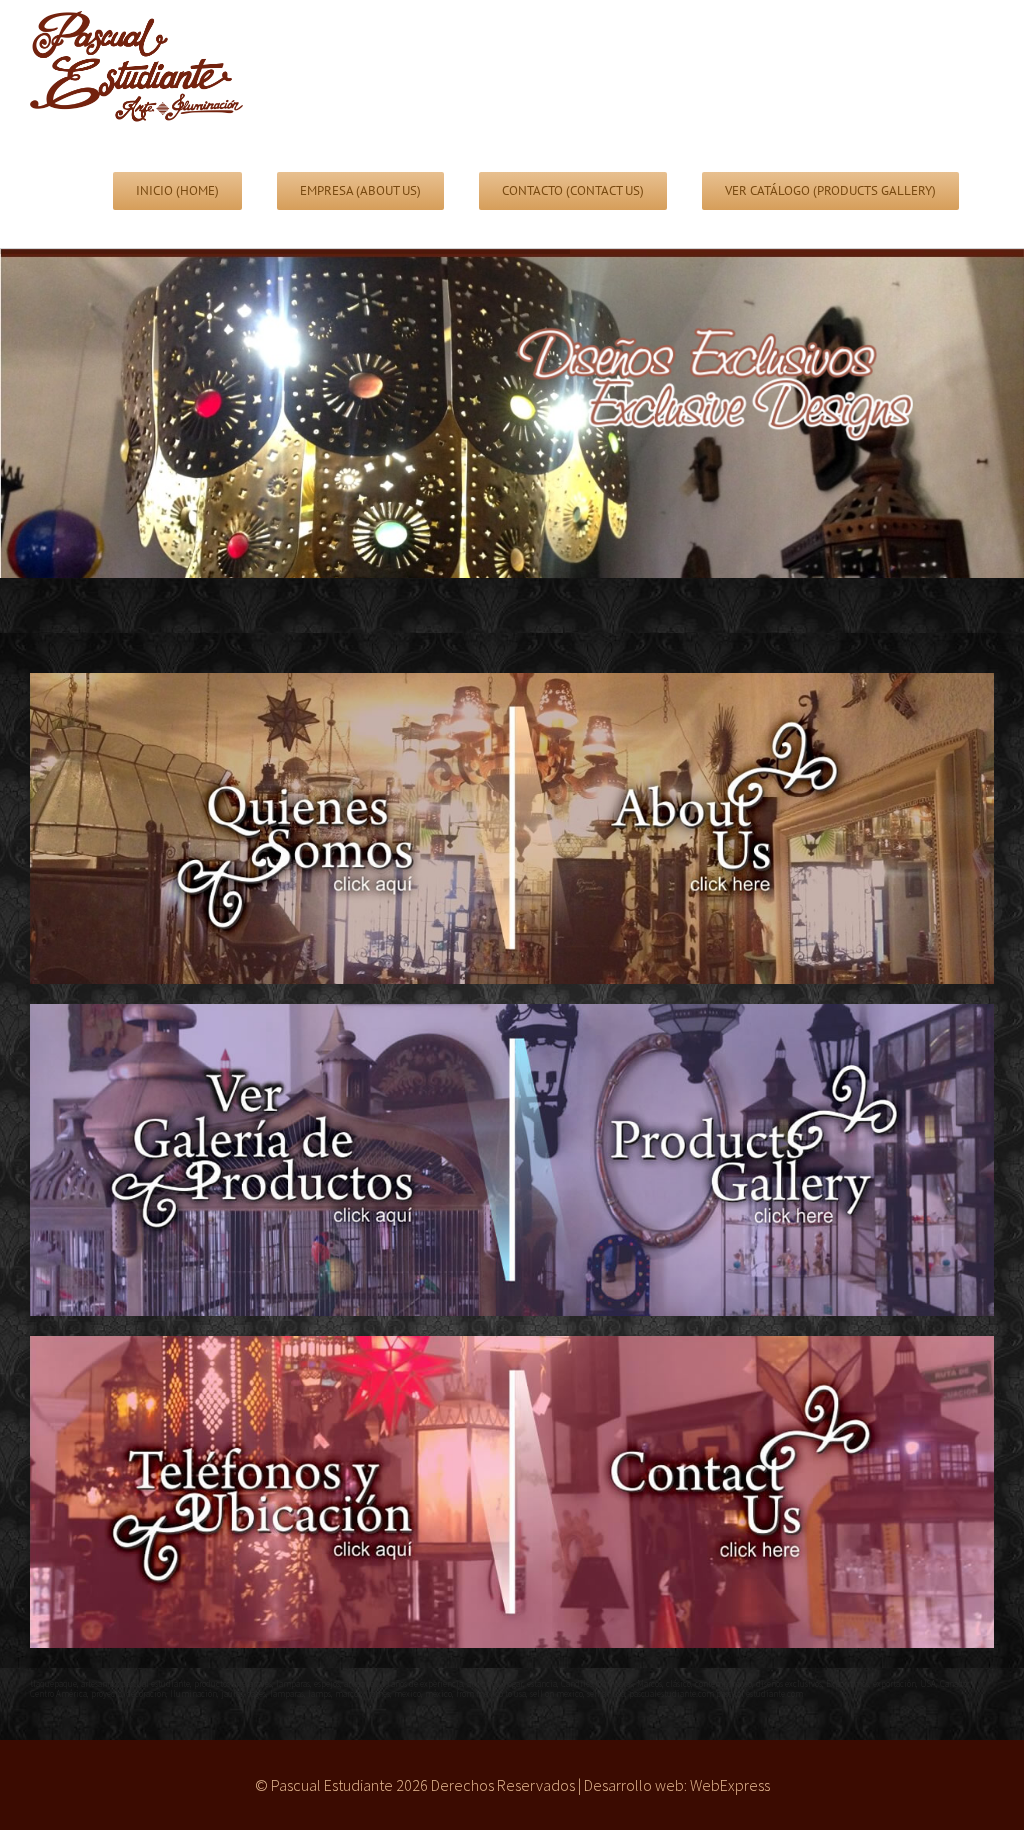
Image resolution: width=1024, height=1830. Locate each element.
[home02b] (512, 1017)
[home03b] (512, 1349)
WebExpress (730, 1785)
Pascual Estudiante (332, 1785)
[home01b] (512, 686)
